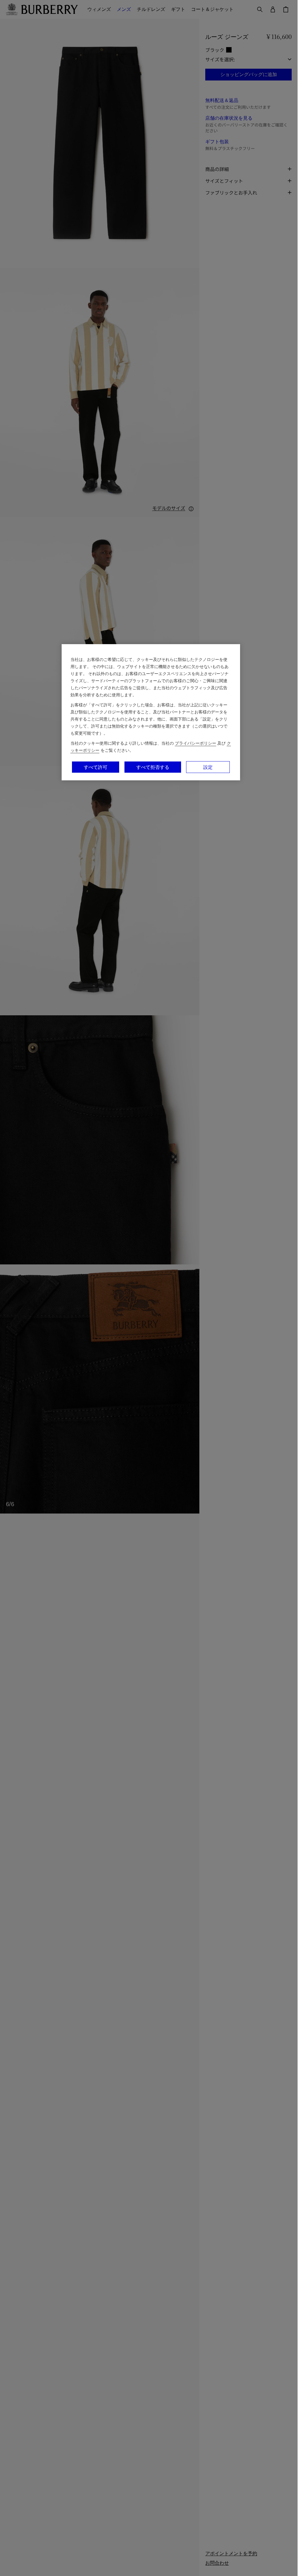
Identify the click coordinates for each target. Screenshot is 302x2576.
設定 (208, 767)
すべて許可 (96, 767)
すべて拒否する (153, 767)
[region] (151, 712)
